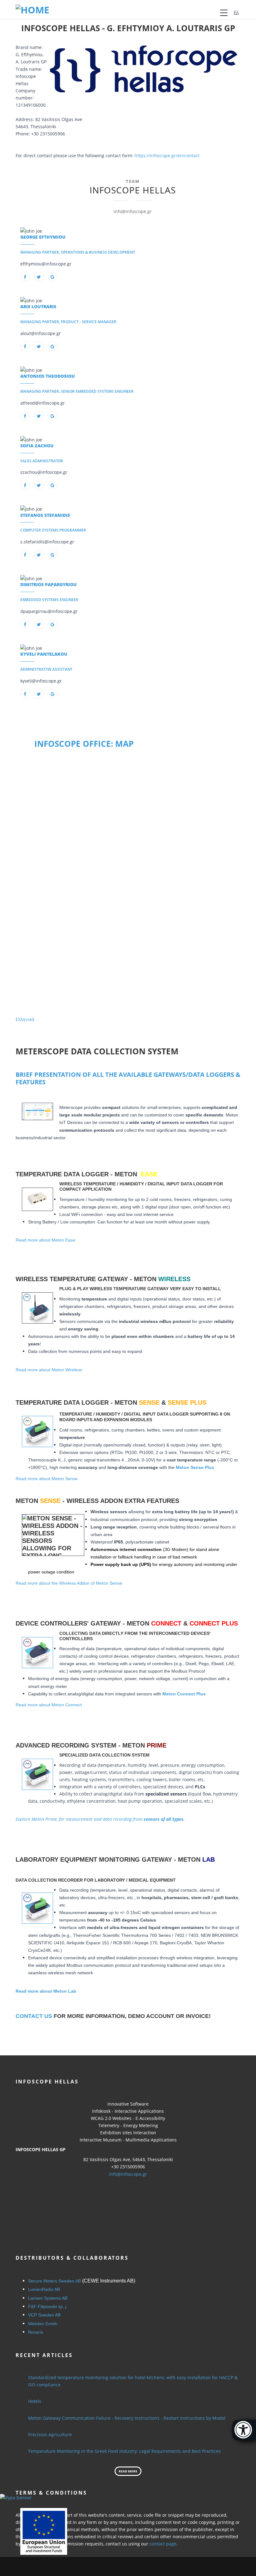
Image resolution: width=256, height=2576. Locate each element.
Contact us (34, 2016)
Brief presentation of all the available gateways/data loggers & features (128, 1078)
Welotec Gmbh (43, 2324)
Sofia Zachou (37, 446)
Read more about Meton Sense (47, 1479)
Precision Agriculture (50, 2435)
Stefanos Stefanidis (45, 515)
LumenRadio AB (44, 2289)
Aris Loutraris (38, 306)
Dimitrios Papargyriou (49, 584)
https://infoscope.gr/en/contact (167, 156)
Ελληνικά (25, 1019)
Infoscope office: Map (84, 744)
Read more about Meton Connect (49, 1705)
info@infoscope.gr (128, 2174)
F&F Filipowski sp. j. (48, 2306)
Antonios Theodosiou (48, 376)
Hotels (35, 2401)
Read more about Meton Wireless (49, 1370)
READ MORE (128, 2471)
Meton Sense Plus (195, 1467)
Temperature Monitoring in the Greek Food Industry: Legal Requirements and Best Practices (124, 2451)
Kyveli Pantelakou (44, 654)
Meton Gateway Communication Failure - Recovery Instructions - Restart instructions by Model (127, 2418)
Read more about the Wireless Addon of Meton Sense (69, 1583)
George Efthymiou (43, 237)
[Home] (32, 9)
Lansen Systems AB (48, 2298)
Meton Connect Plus (184, 1694)
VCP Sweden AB (44, 2315)
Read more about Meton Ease (45, 1240)
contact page (163, 2544)
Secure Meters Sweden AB (54, 2281)
